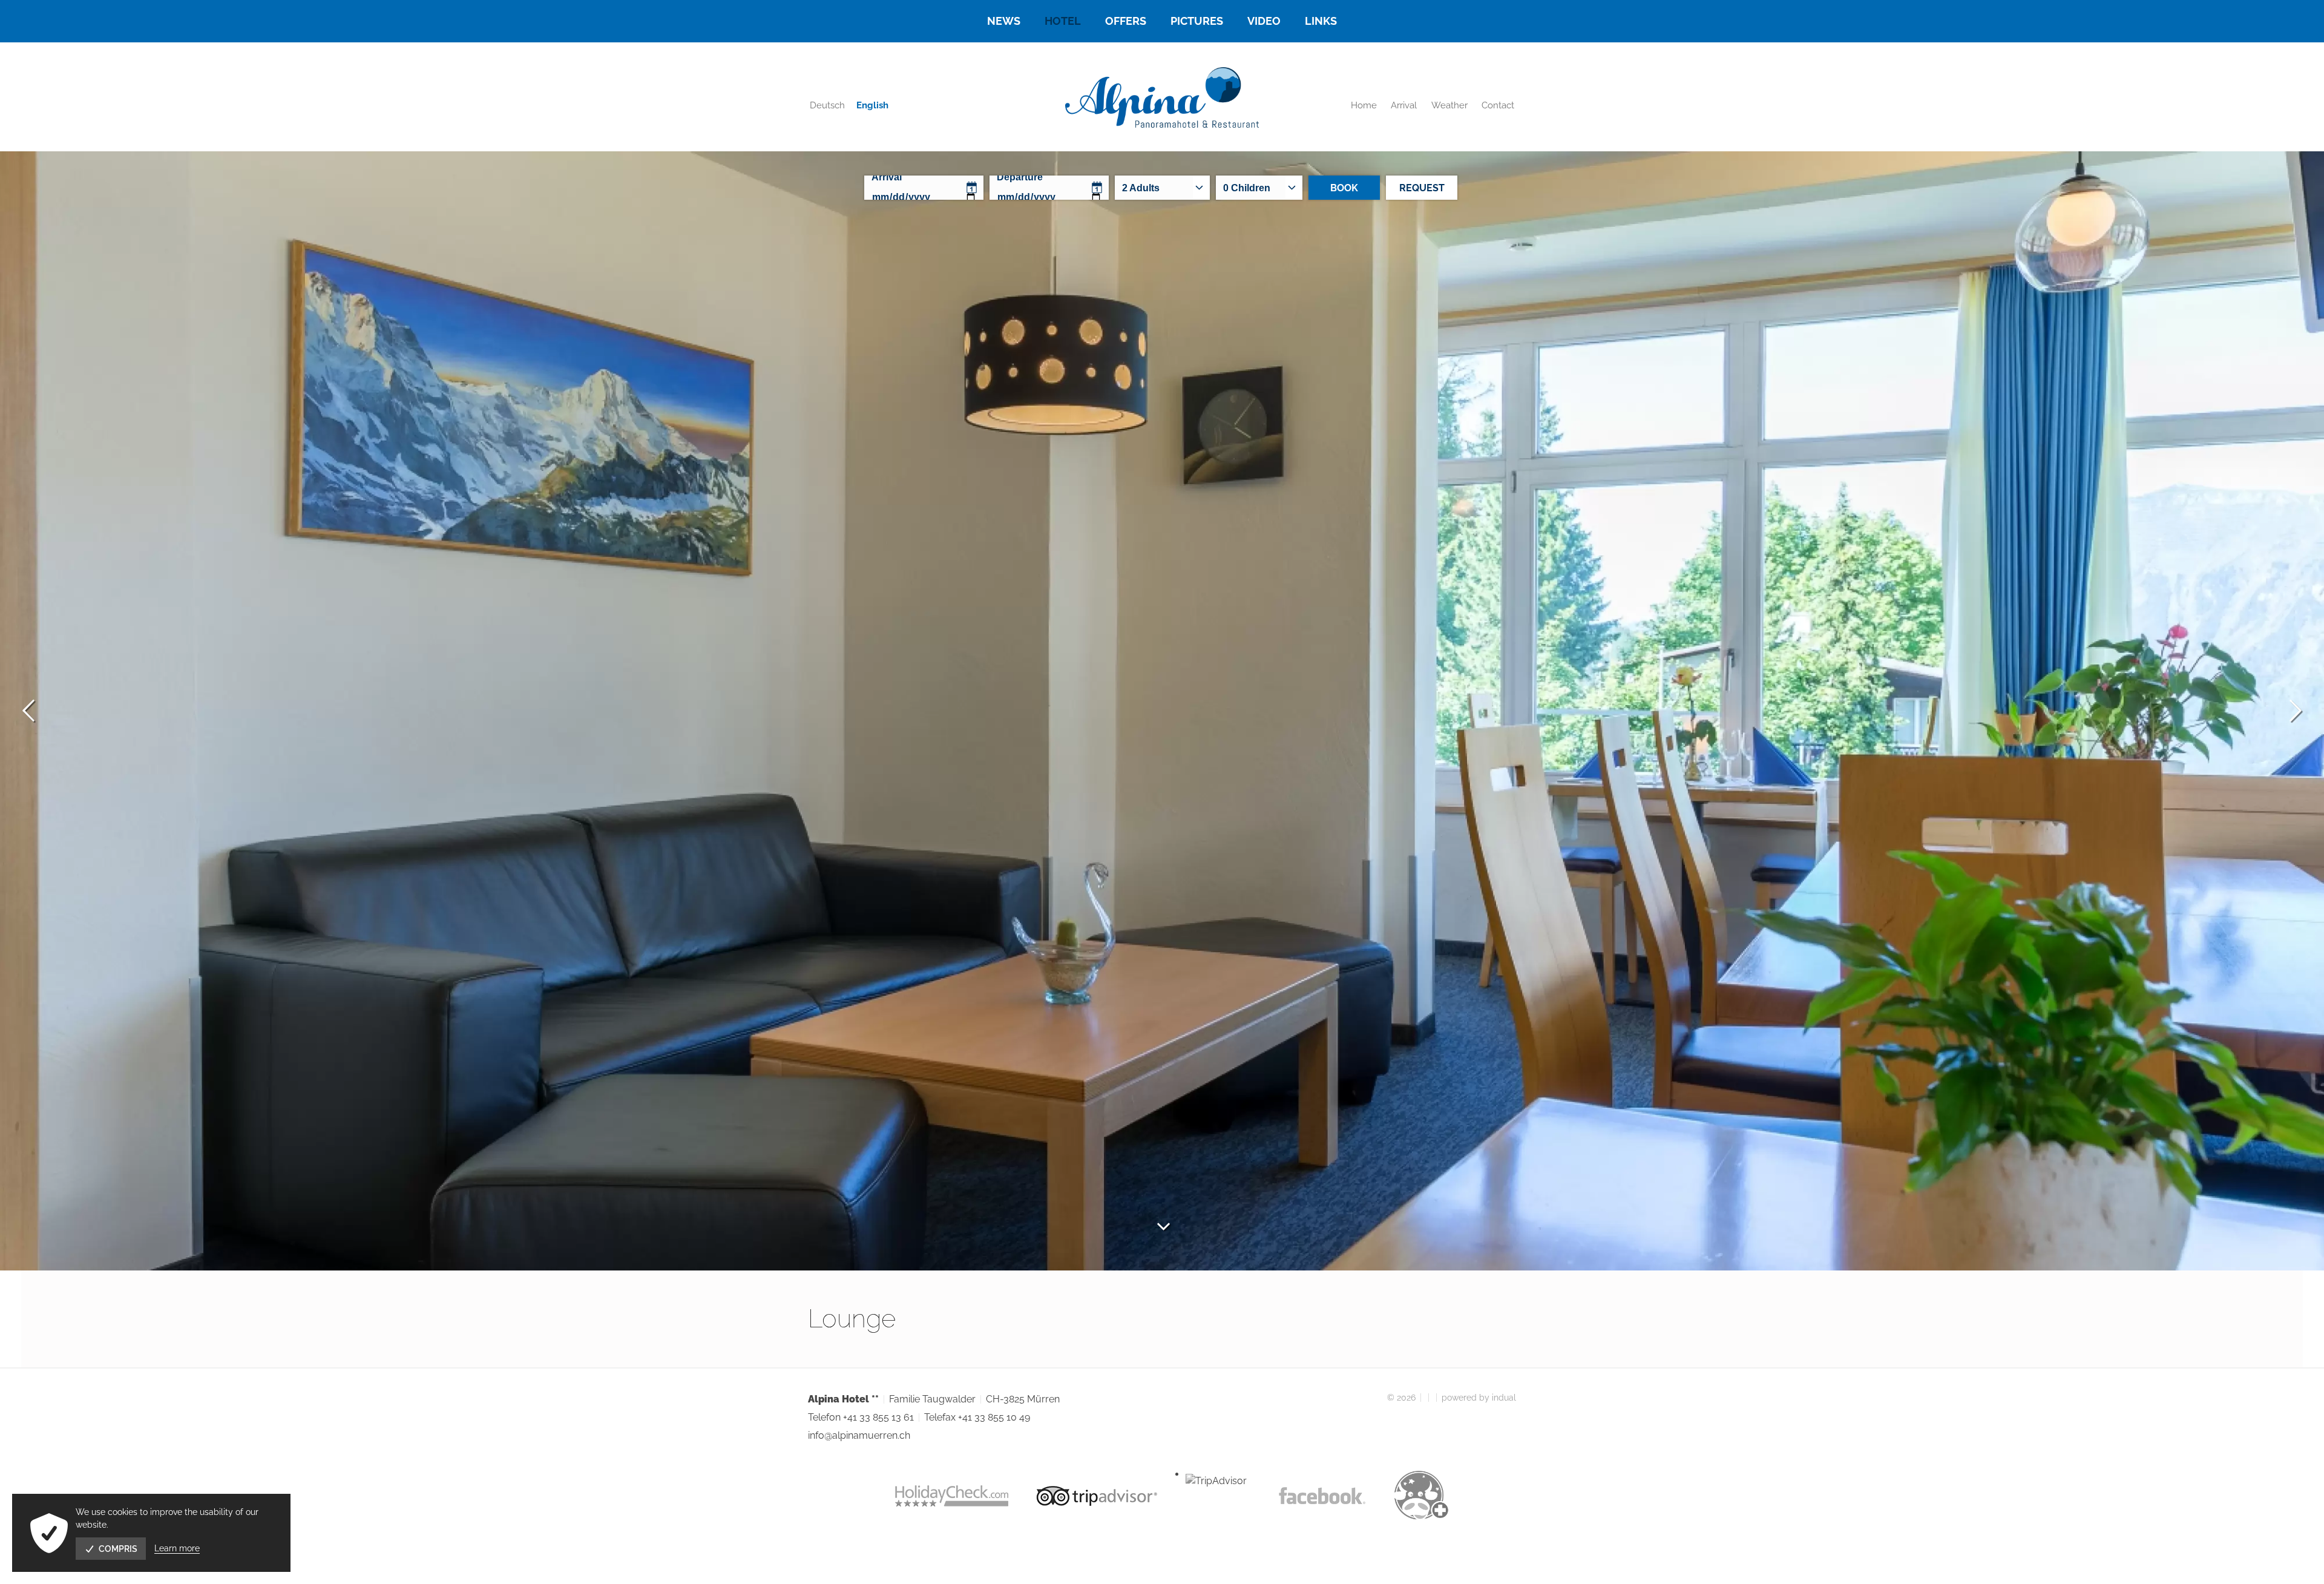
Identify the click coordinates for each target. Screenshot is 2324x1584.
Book (1344, 188)
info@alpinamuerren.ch (859, 1435)
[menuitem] (1004, 21)
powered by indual (1479, 1398)
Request (1422, 188)
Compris (118, 1549)
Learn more (177, 1548)
